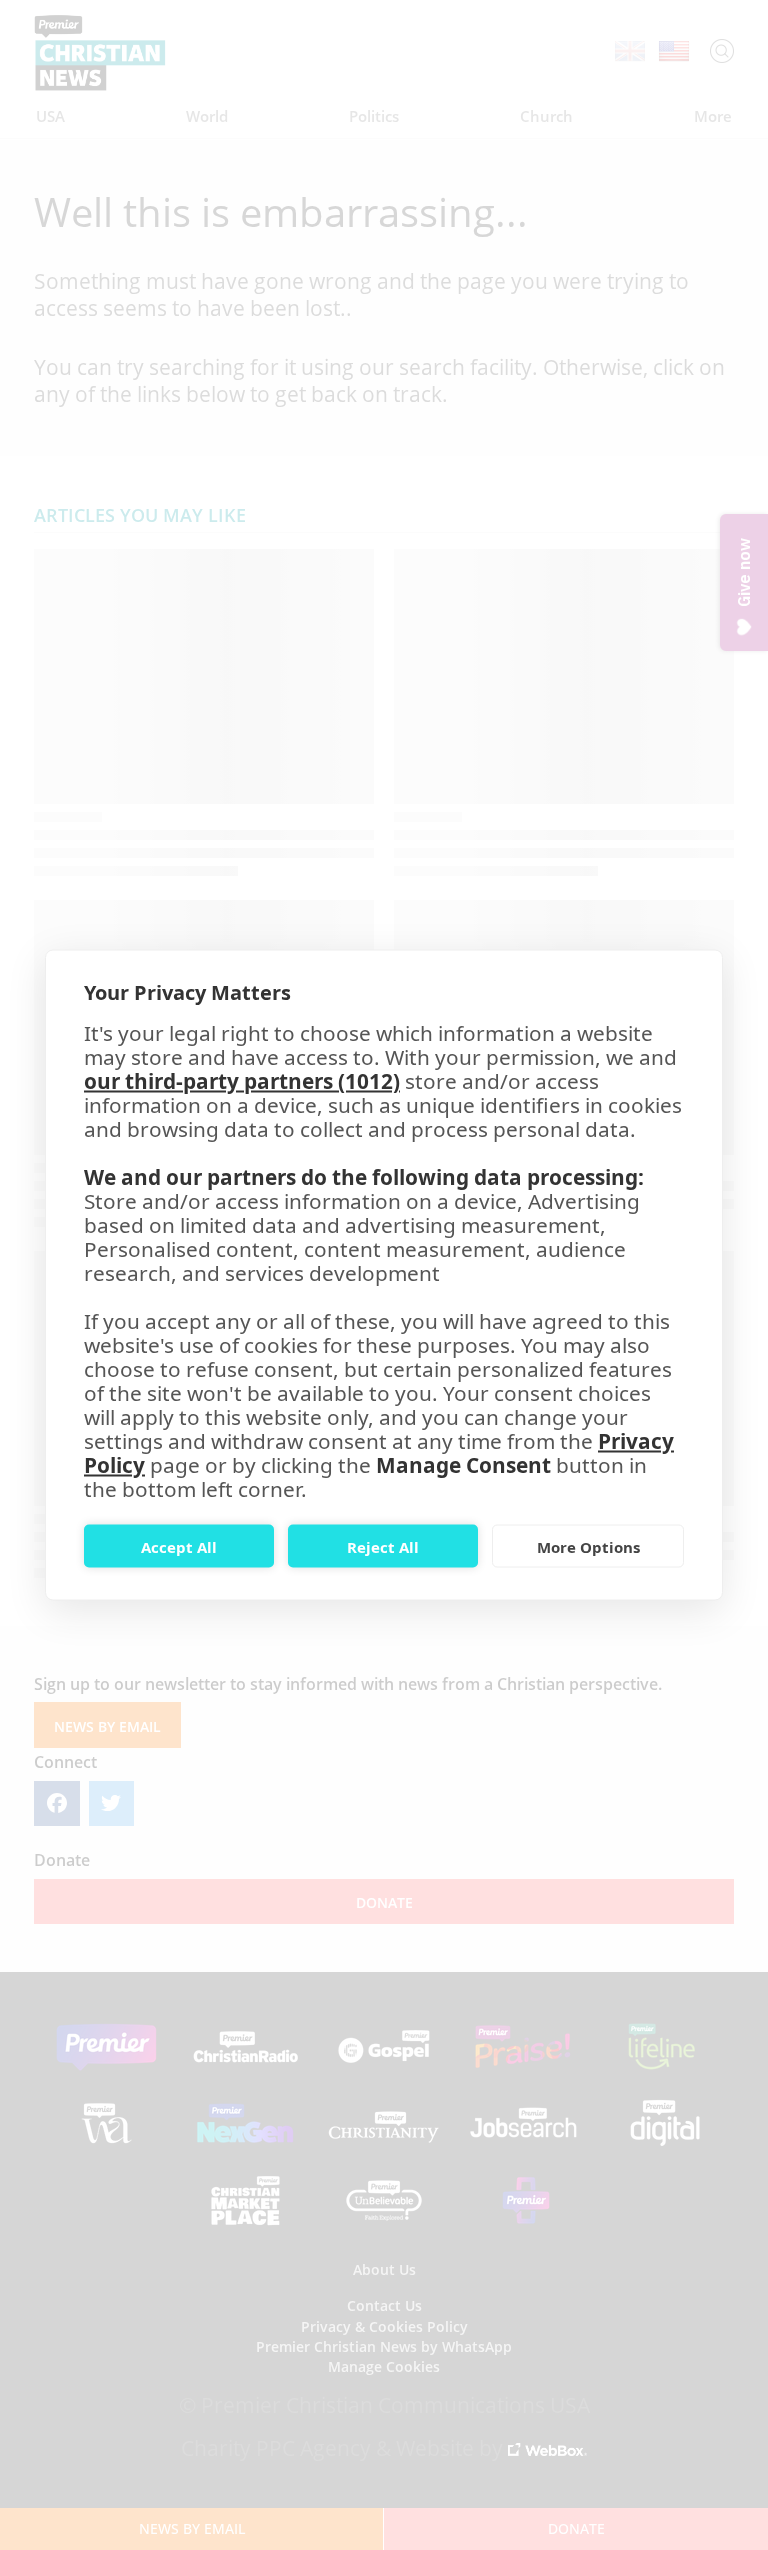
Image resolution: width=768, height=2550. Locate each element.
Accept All (179, 1546)
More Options (588, 1546)
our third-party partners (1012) (242, 1081)
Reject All (383, 1546)
